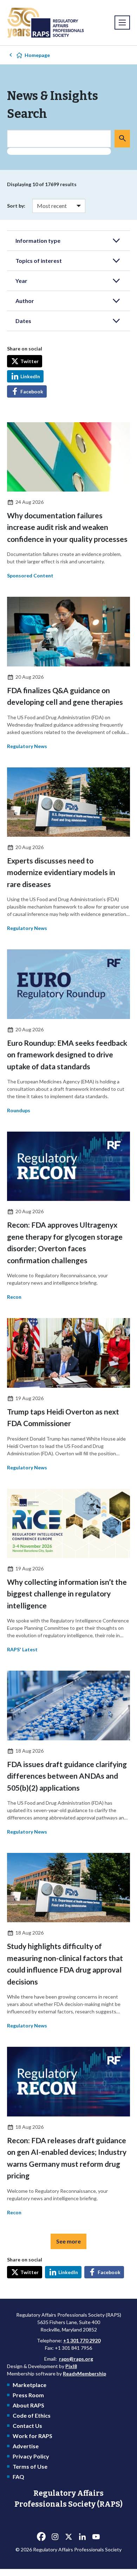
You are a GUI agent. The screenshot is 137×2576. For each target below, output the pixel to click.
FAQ (18, 2477)
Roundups (19, 1110)
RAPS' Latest (22, 1649)
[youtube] (96, 2537)
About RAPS (28, 2405)
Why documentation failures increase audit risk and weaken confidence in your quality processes (67, 527)
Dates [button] (23, 321)
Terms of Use (30, 2466)
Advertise (26, 2446)
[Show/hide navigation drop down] (122, 23)
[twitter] (68, 2537)
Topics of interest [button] (39, 261)
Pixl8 (71, 2366)
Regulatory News (27, 746)
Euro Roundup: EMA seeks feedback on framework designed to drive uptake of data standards (67, 1055)
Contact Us (27, 2426)
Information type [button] (38, 240)
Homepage (37, 55)
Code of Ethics (32, 2415)
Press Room (28, 2395)
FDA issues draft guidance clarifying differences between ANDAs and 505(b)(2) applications (67, 1776)
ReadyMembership (84, 2374)
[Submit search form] (122, 139)
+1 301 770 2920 (82, 2340)
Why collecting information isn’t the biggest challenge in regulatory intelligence (67, 1594)
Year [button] (21, 281)
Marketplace (30, 2385)
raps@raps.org (76, 2359)
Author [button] (25, 301)
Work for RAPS (32, 2436)
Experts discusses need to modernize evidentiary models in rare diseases (61, 872)
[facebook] (41, 2537)
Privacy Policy (31, 2456)
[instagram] (55, 2537)
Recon (14, 1297)
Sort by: (16, 206)
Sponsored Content (30, 575)
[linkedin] (82, 2537)
